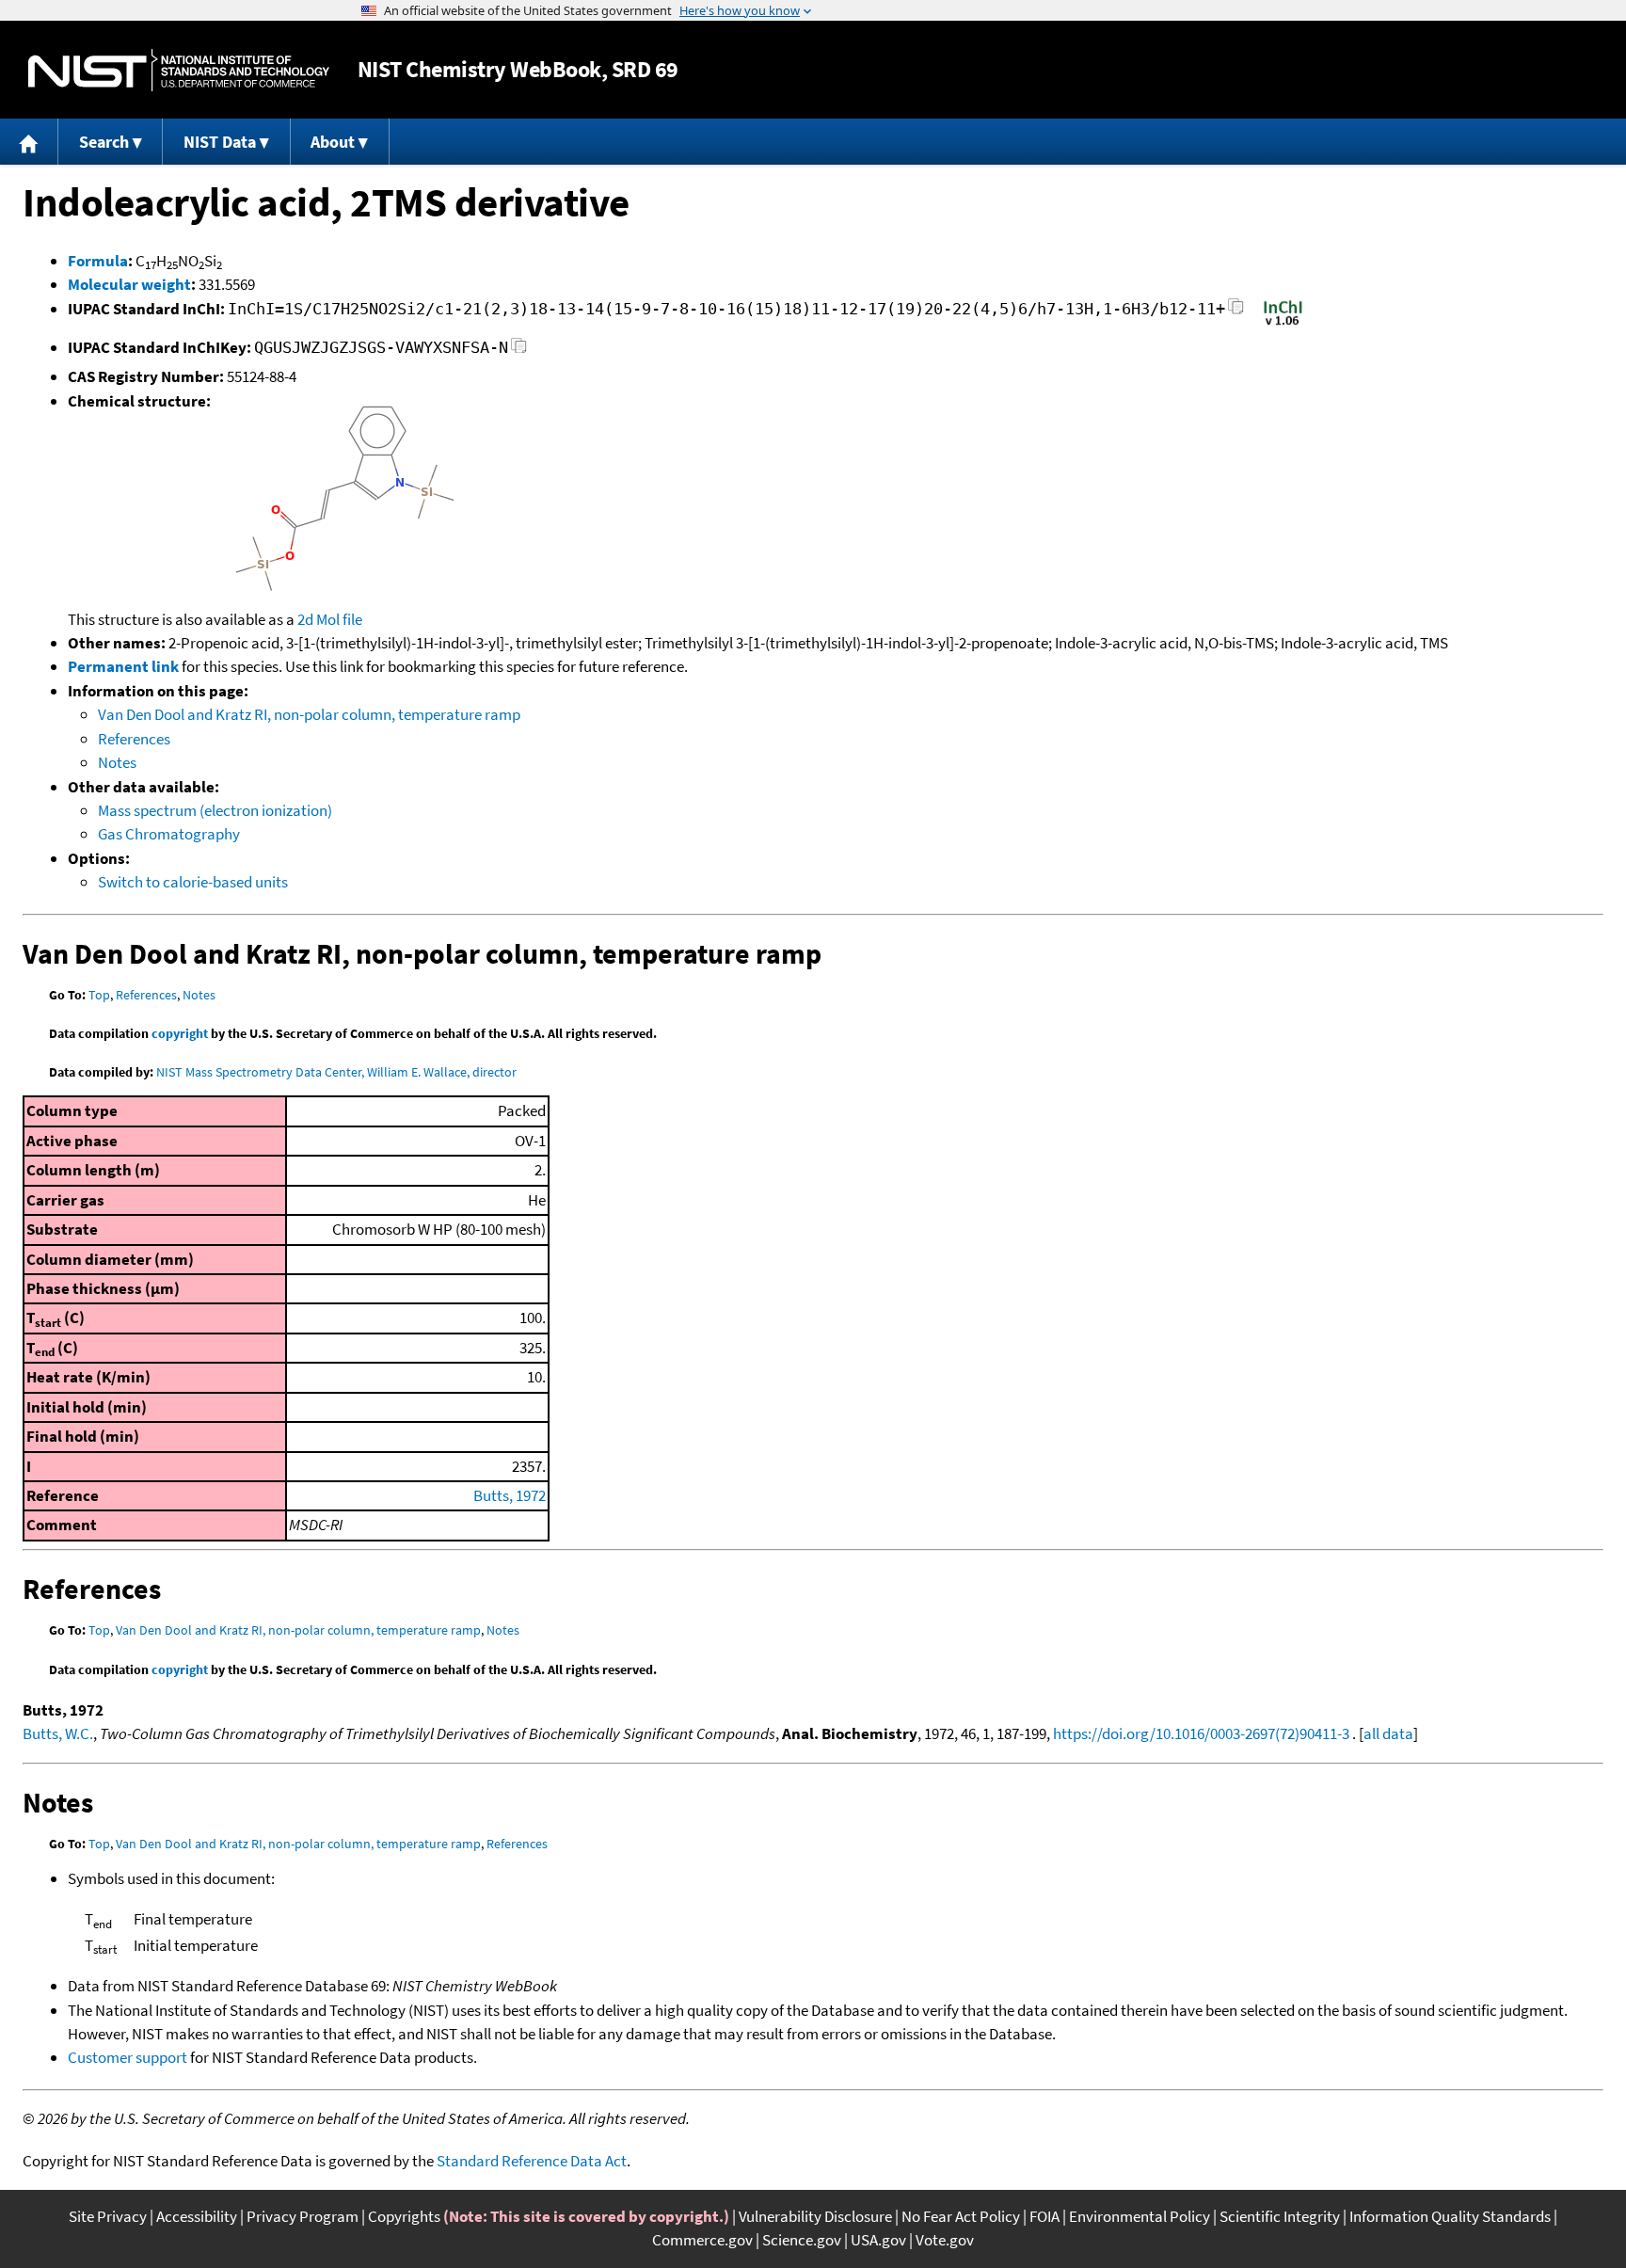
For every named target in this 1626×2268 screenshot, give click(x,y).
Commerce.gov (702, 2240)
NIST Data (220, 142)
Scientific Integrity (1280, 2216)
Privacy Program (303, 2216)
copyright (180, 1033)
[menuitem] (29, 142)
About (333, 142)
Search (104, 142)
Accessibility (197, 2216)
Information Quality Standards (1450, 2216)
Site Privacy (108, 2216)
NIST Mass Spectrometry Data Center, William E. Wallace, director (336, 1072)
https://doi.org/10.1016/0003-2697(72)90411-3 (1201, 1733)
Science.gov (802, 2240)
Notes (117, 762)
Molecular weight (129, 284)
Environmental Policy (1140, 2216)
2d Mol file (330, 619)
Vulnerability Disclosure (815, 2216)
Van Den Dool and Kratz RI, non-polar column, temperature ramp (309, 714)
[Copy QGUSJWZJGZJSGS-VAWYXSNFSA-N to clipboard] (519, 351)
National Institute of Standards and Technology (179, 70)
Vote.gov (945, 2240)
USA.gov (878, 2240)
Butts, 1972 (510, 1495)
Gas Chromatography (169, 834)
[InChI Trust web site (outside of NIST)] (1283, 324)
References (134, 739)
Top (99, 995)
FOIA (1044, 2216)
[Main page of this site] (29, 142)
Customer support (128, 2057)
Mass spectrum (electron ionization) (215, 810)
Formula (98, 261)
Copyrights (404, 2216)
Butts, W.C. (58, 1733)
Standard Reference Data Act (532, 2161)
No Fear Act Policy (961, 2216)
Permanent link (123, 666)
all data (1388, 1733)
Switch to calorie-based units (193, 882)
